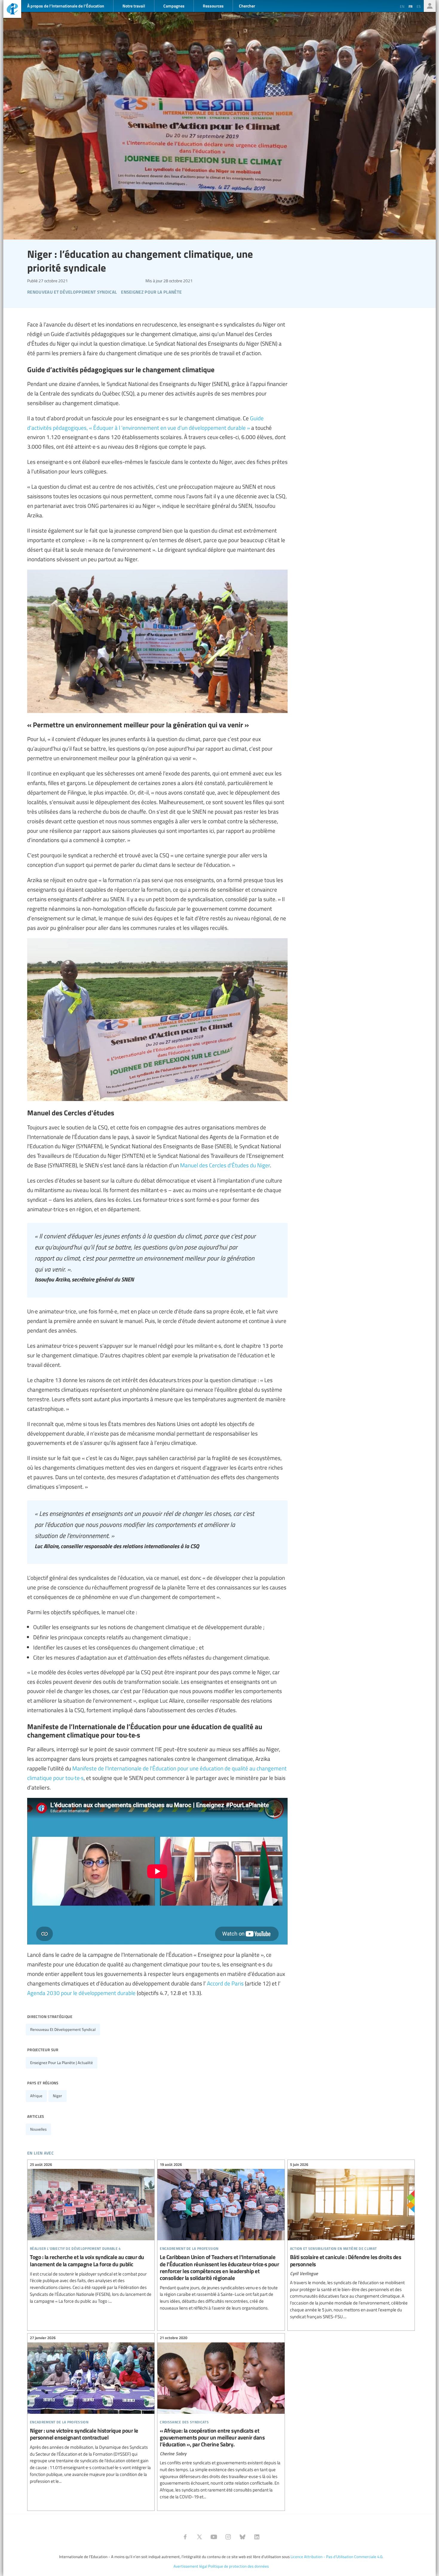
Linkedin (257, 2537)
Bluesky (242, 2537)
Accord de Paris (225, 1983)
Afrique (36, 2096)
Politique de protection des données (238, 2566)
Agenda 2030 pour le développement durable (81, 1993)
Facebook (185, 2537)
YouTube (214, 2537)
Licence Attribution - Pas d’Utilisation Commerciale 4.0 (336, 2557)
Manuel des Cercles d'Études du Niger (225, 1165)
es (419, 6)
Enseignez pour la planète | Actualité (62, 2063)
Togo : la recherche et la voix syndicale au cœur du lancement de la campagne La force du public (91, 2234)
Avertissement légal (190, 2566)
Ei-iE (12, 10)
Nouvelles (38, 2129)
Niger (57, 2096)
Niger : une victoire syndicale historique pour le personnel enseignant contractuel (91, 2411)
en (402, 6)
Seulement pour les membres (430, 6)
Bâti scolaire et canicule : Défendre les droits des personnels (351, 2241)
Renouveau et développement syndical (63, 2029)
